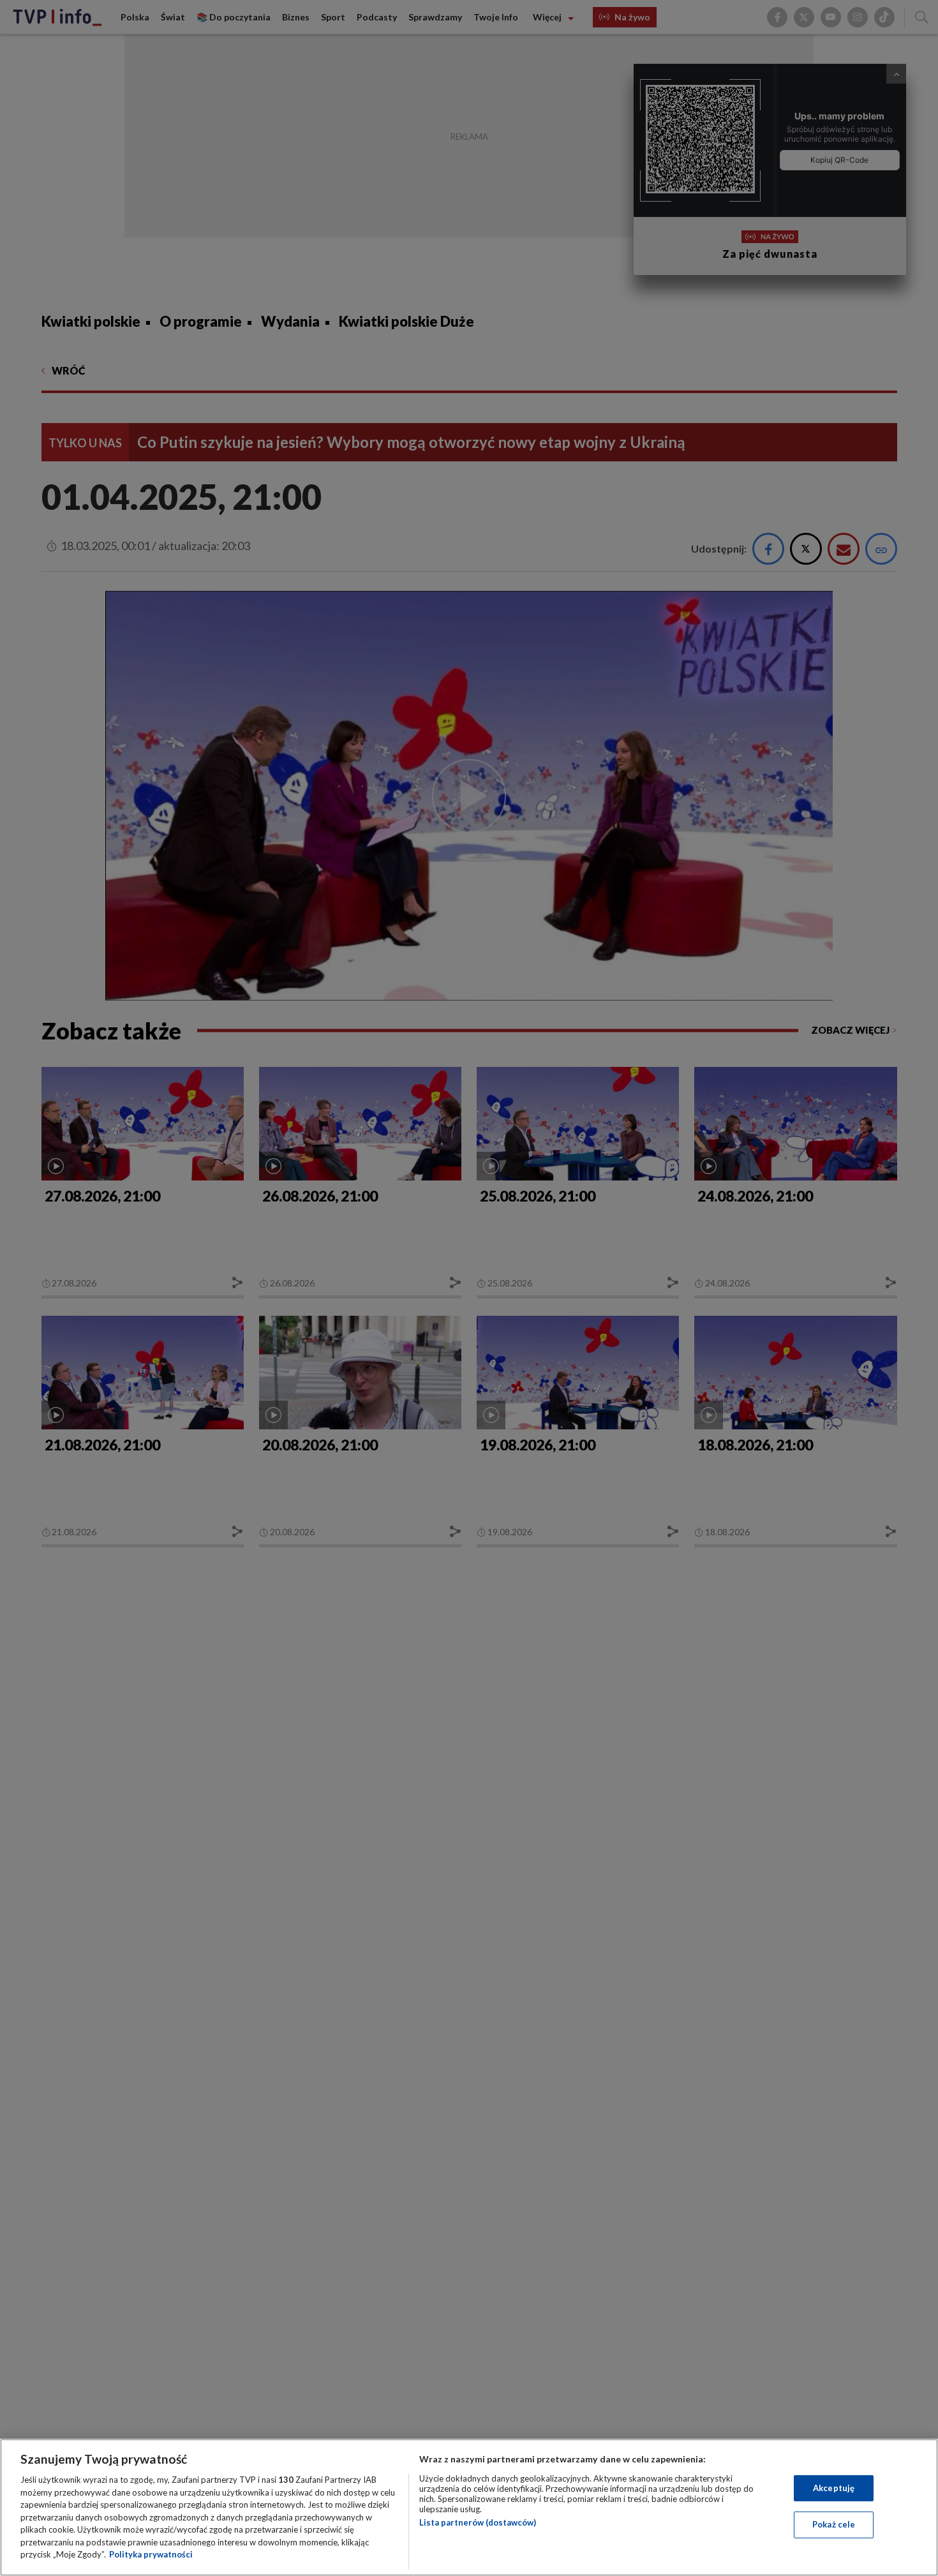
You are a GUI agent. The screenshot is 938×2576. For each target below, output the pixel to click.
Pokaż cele (834, 2524)
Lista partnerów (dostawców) (478, 2522)
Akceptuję (834, 2488)
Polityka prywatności (151, 2554)
